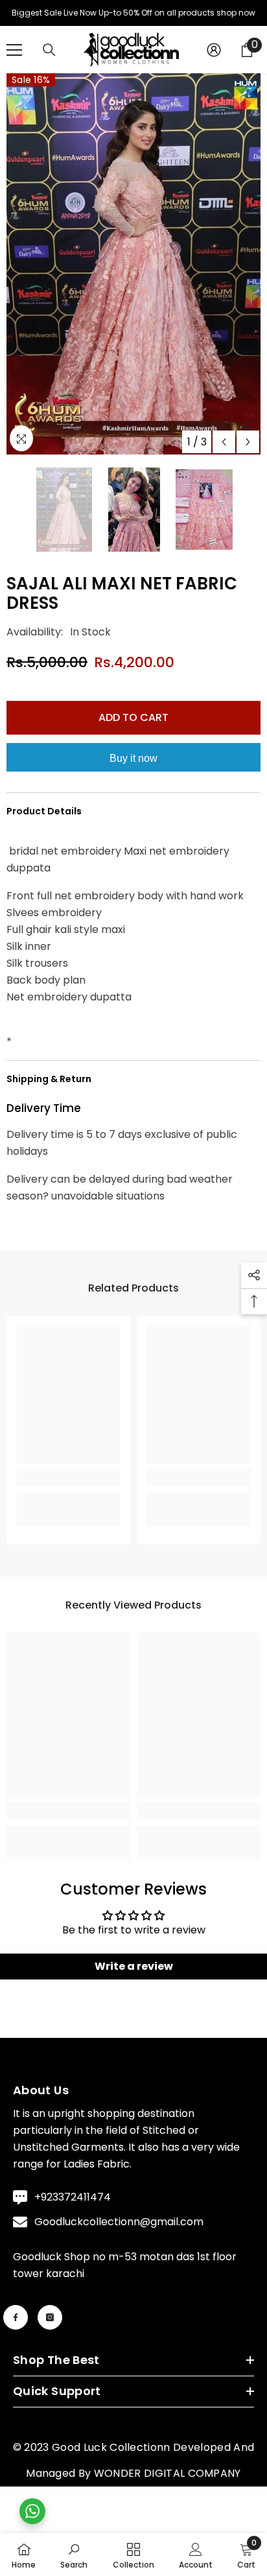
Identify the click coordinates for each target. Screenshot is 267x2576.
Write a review (134, 1975)
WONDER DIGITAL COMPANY (168, 2482)
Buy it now (133, 767)
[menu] (14, 58)
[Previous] (224, 450)
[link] (68, 1487)
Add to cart (133, 726)
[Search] (49, 59)
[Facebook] (16, 2326)
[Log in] (214, 58)
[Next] (248, 450)
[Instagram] (50, 2326)
